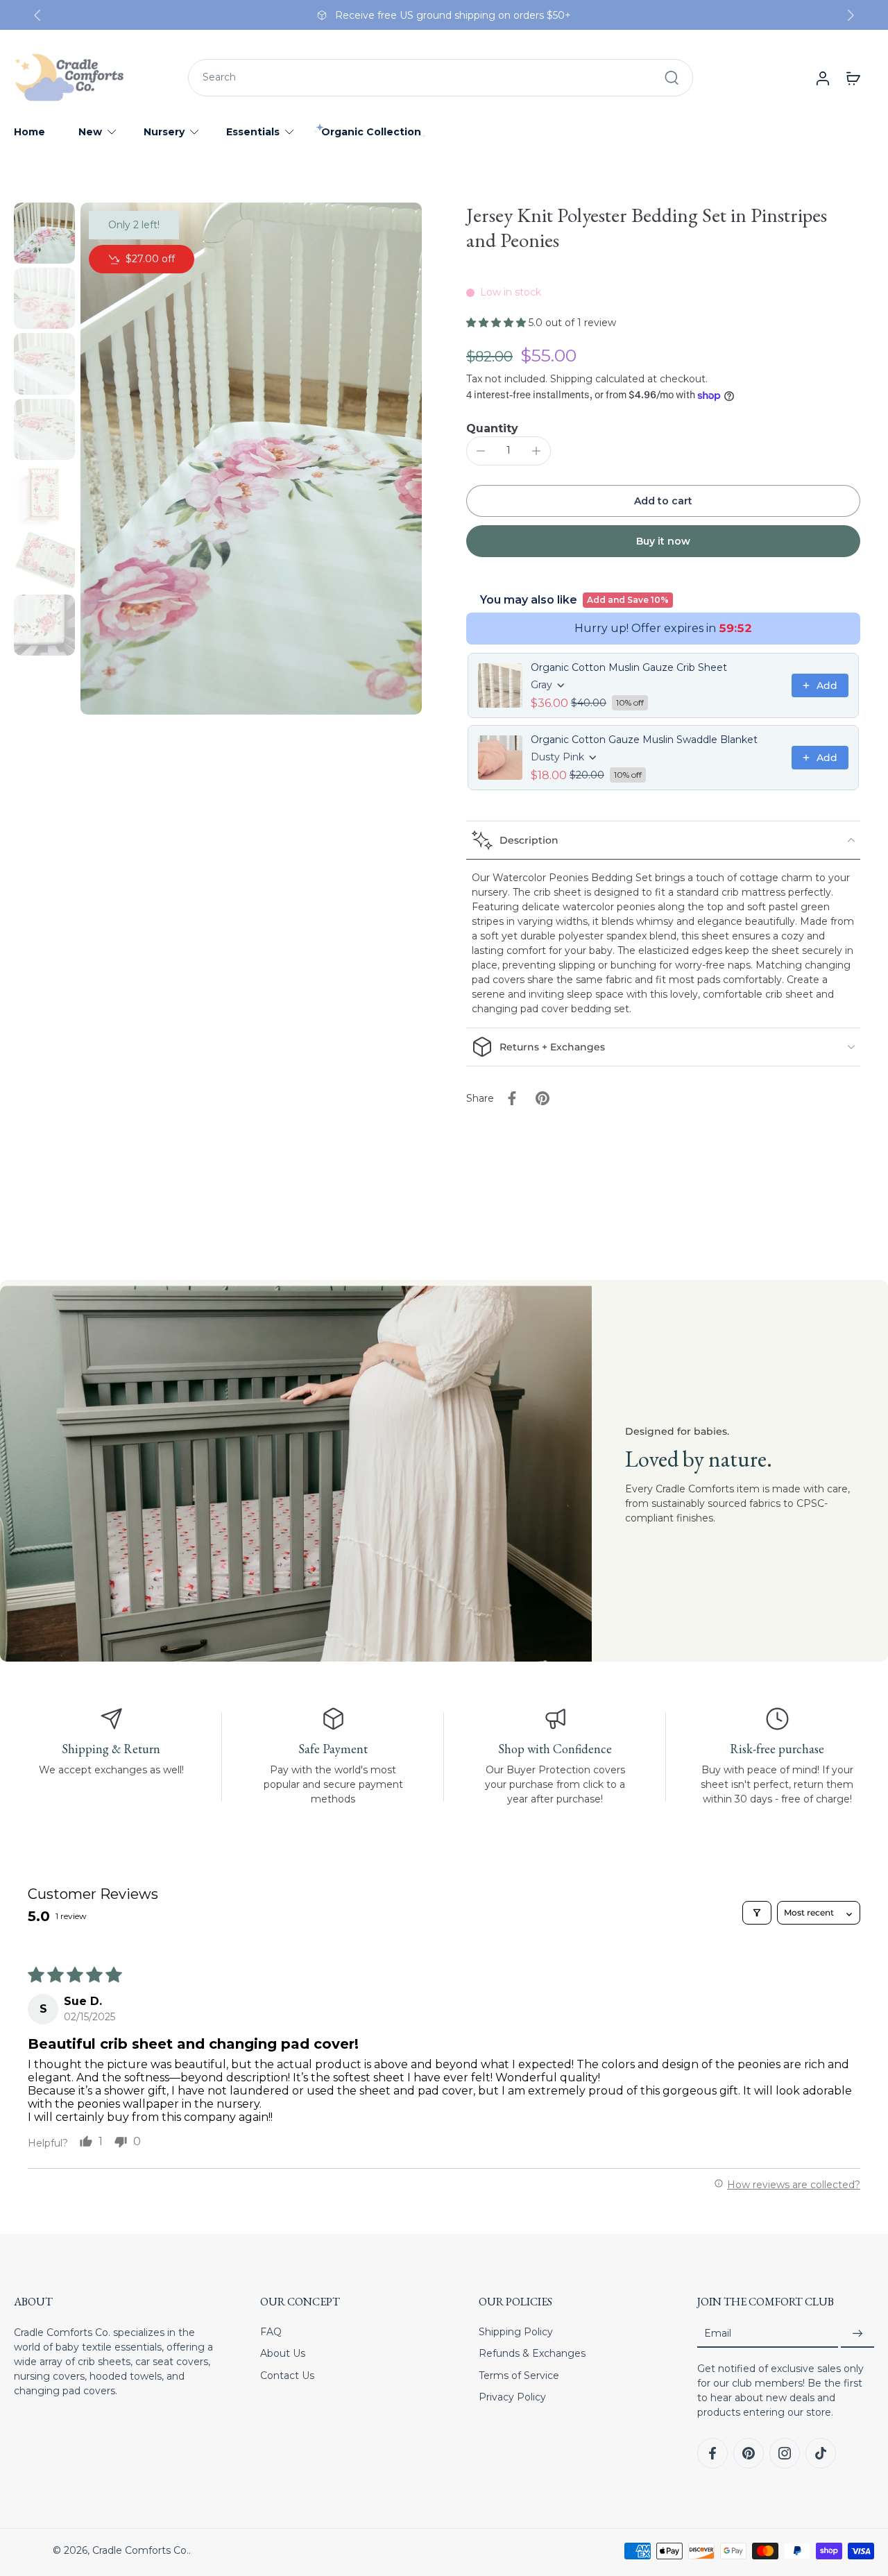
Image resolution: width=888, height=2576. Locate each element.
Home (29, 132)
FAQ (271, 2332)
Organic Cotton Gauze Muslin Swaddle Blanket (644, 740)
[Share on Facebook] (512, 1098)
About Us (283, 2353)
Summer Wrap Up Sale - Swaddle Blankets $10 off (448, 15)
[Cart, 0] (853, 78)
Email (718, 2333)
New (90, 132)
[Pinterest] (749, 2453)
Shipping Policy (516, 2332)
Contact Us (287, 2375)
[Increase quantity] (536, 451)
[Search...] (672, 78)
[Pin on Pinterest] (543, 1098)
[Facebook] (712, 2453)
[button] (497, 323)
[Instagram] (785, 2453)
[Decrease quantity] (481, 451)
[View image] (44, 233)
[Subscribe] (857, 2334)
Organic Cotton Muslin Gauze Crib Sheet (629, 667)
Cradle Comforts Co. (140, 2550)
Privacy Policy (512, 2397)
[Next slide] (851, 15)
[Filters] (757, 1913)
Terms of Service (519, 2375)
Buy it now (663, 541)
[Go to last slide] (37, 15)
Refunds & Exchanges (532, 2353)
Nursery (164, 132)
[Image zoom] (251, 459)
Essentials (253, 132)
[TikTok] (821, 2453)
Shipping (573, 379)
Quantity (492, 428)
